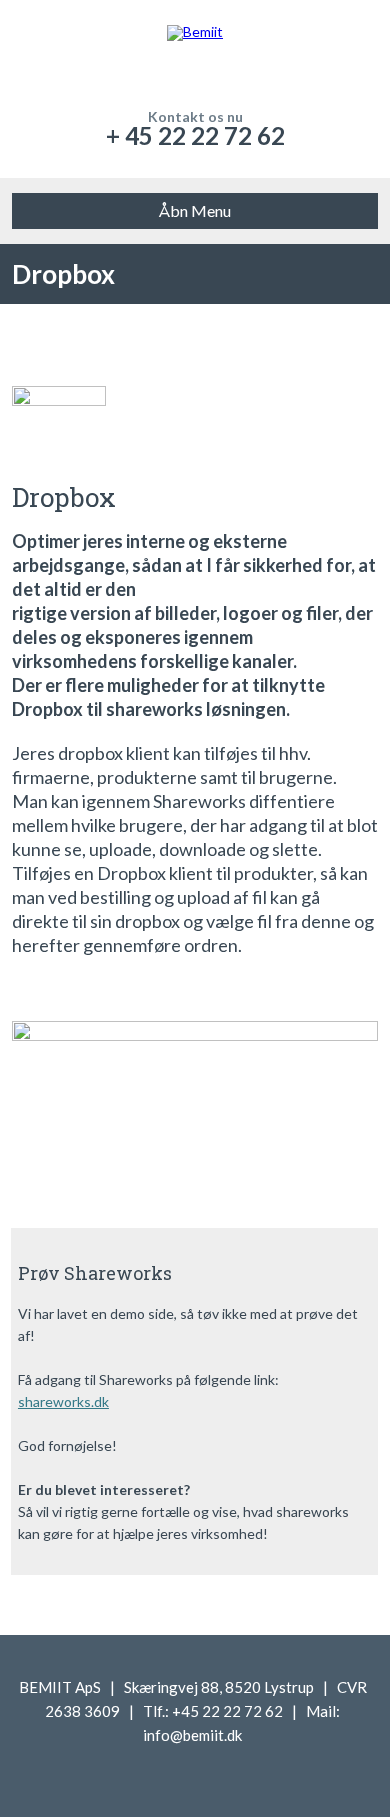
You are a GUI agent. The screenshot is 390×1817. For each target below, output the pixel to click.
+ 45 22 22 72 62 (195, 135)
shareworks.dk (63, 1401)
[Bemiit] (195, 55)
